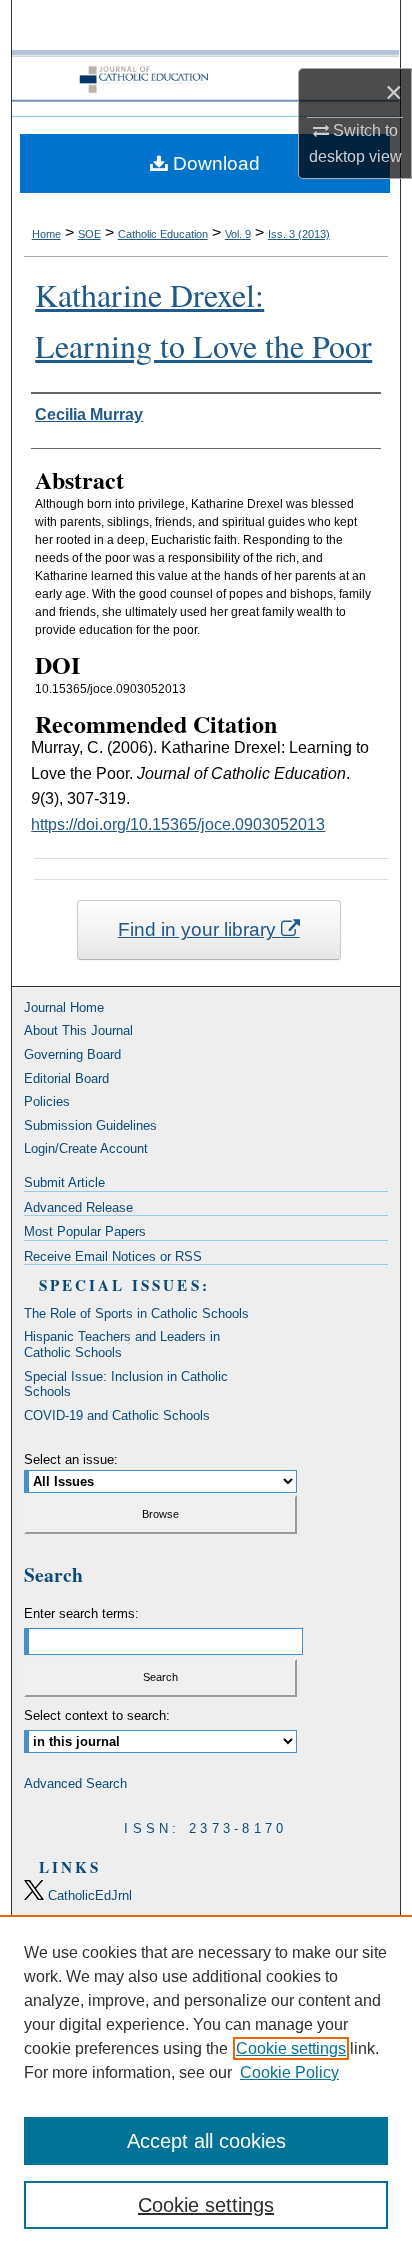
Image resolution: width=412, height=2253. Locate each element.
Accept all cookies (206, 2141)
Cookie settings (291, 2048)
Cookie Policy (289, 2072)
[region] (206, 2084)
